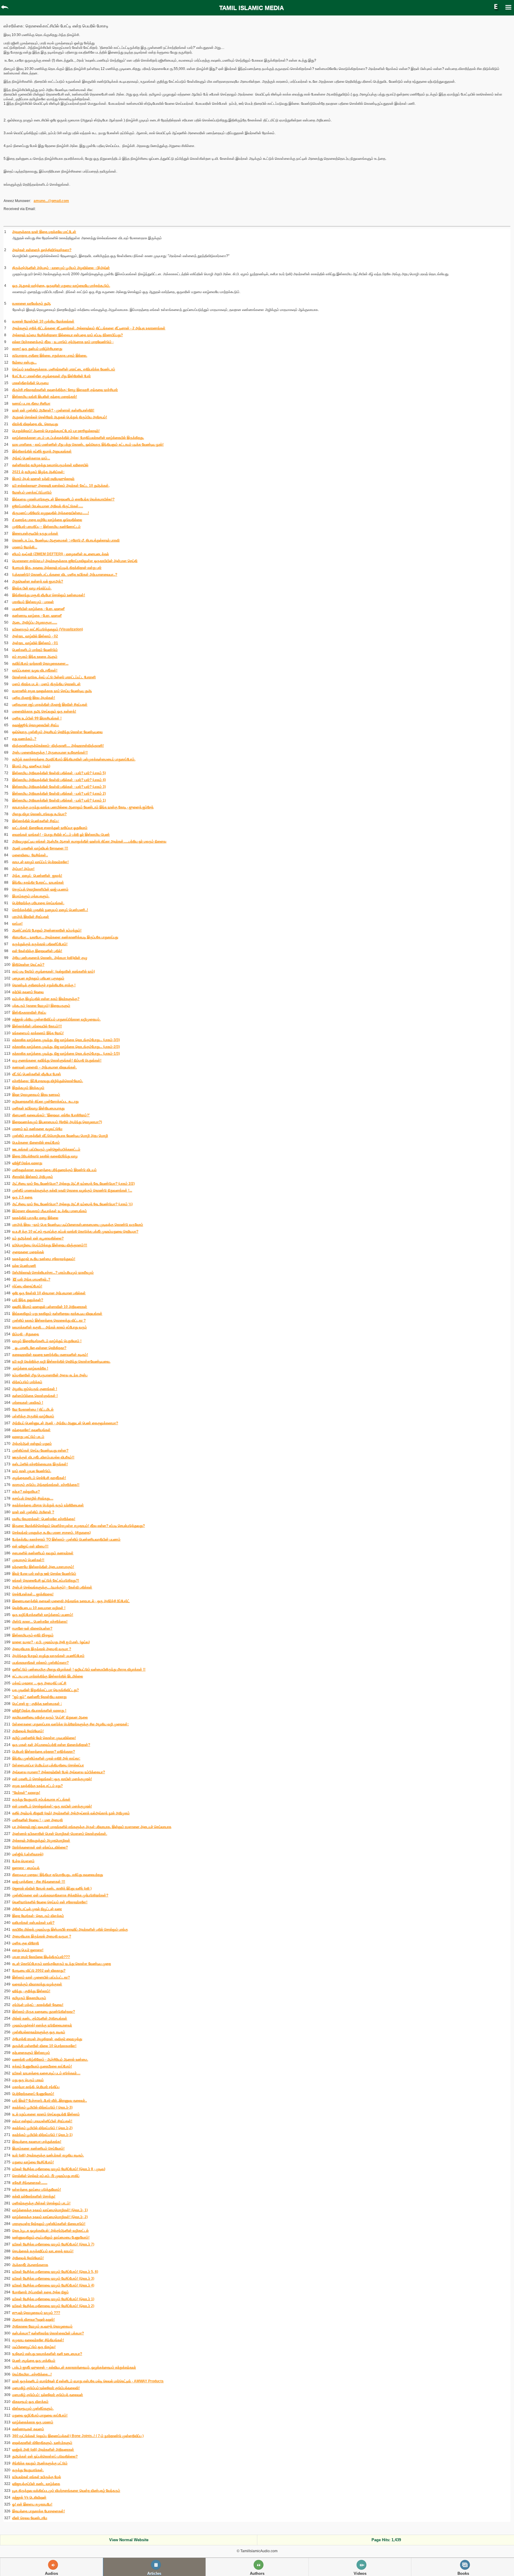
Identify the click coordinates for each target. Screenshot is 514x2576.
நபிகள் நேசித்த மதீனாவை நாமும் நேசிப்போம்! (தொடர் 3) (53, 2278)
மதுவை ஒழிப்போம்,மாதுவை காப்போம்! (40, 2415)
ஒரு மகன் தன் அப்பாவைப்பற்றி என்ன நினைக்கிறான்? (51, 1745)
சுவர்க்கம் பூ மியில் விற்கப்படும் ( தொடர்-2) (42, 2128)
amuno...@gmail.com (51, 201)
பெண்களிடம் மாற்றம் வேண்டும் (35, 650)
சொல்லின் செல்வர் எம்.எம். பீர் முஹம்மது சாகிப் (46, 2176)
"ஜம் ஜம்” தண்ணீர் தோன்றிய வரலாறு (39, 1697)
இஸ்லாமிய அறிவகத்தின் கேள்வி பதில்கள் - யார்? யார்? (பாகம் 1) (59, 800)
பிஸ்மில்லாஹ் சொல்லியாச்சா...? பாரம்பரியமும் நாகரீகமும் (53, 1273)
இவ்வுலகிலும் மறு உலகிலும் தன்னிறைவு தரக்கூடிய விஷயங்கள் (57, 1314)
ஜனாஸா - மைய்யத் (26, 1868)
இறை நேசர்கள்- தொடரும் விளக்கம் (38, 1916)
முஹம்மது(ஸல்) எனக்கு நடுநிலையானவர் (42, 2025)
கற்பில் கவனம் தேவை (28, 992)
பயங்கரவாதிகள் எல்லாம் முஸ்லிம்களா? (40, 1663)
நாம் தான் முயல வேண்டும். (32, 1471)
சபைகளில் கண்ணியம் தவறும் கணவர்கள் (43, 1553)
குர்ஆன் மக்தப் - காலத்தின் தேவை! (38, 2005)
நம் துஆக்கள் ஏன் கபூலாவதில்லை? (38, 1238)
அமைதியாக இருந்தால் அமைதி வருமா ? (42, 1649)
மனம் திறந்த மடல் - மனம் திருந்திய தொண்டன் (46, 684)
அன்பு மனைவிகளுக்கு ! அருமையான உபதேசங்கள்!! (50, 752)
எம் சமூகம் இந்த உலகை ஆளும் (35, 657)
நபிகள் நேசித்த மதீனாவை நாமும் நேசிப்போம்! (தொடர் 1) (53, 2299)
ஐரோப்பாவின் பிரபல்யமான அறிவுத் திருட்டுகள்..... (48, 506)
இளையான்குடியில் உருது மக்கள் (35, 533)
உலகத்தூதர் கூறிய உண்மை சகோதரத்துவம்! (44, 1259)
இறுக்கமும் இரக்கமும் (28, 1088)
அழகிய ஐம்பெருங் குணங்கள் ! (35, 1389)
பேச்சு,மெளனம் (23, 1861)
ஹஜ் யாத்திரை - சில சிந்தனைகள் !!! (39, 1882)
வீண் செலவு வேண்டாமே (30, 2518)
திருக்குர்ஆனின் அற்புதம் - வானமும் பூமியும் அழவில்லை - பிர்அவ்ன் (61, 268)
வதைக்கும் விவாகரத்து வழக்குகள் (37, 1984)
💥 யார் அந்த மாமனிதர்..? (31, 1279)
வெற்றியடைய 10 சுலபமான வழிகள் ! (39, 1608)
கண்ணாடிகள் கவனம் (28, 2429)
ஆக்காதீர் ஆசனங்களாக (30, 2265)
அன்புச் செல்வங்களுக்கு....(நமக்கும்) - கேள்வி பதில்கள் (52, 1587)
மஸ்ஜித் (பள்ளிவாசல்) (28, 1854)
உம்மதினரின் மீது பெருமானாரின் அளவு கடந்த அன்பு (50, 1375)
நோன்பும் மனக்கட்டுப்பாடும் (32, 492)
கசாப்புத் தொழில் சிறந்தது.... (33, 1498)
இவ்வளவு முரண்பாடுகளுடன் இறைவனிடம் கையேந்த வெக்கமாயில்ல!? (63, 499)
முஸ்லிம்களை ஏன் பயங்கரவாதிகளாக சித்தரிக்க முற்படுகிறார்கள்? (60, 1895)
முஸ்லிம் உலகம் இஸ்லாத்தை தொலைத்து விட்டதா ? (49, 1320)
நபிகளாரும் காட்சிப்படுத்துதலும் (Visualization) (48, 629)
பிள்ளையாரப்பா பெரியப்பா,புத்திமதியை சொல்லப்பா (48, 1765)
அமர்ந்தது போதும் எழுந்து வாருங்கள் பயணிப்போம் (48, 1656)
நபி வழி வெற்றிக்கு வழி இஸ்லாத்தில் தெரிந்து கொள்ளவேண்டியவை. (61, 1361)
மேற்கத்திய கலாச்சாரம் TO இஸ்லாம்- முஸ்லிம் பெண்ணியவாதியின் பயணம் (66, 1539)
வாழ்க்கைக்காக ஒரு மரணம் (33, 2422)
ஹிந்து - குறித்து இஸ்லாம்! (31, 1991)
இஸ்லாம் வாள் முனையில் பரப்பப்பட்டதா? (41, 1977)
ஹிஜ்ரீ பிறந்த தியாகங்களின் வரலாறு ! (39, 1710)
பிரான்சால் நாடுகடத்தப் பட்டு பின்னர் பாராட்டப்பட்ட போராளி (54, 677)
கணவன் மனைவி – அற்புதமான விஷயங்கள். (44, 1067)
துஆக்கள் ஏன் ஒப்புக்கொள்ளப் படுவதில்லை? (45, 2456)
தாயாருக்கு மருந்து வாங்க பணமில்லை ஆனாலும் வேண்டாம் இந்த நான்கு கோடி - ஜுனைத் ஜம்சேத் (83, 807)
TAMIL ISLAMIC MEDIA (251, 8)
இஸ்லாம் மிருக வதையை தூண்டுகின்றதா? (44, 2012)
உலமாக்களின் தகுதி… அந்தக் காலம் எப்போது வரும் (50, 1327)
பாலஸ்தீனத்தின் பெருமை (30, 383)
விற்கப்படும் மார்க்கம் (27, 1382)
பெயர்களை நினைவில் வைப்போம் (36, 1143)
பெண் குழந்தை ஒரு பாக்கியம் (34, 2361)
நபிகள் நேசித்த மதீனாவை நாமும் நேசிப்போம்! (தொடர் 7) (53, 2244)
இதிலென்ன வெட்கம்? (28, 965)
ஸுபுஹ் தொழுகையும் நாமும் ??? (36, 2313)
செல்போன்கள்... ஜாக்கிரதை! (33, 1594)
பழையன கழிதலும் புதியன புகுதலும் (38, 978)
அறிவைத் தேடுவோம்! (28, 1731)
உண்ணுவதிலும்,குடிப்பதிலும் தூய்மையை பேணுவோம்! (51, 2237)
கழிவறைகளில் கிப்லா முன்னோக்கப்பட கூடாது (45, 1101)
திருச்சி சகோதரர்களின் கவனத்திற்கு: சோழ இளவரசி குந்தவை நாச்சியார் (65, 390)
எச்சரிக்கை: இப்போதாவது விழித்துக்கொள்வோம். (48, 1081)
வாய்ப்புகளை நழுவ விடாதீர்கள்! (35, 670)
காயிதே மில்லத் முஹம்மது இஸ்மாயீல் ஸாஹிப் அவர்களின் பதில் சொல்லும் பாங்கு (70, 1929)
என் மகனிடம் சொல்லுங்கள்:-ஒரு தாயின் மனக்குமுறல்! (52, 1779)
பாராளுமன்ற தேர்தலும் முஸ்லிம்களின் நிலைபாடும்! (49, 2224)
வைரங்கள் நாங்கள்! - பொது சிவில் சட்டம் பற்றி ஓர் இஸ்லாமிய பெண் (61, 835)
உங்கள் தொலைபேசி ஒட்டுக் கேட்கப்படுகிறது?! (46, 1580)
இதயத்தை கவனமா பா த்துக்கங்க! (37, 2142)
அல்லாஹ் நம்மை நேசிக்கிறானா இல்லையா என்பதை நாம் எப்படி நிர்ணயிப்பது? (68, 335)
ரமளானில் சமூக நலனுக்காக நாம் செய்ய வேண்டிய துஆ (52, 691)
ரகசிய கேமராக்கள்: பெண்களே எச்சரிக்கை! (44, 1519)
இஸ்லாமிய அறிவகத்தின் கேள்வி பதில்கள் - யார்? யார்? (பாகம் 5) (59, 773)
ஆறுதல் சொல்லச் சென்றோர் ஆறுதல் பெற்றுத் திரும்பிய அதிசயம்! (60, 417)
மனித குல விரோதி (26, 1943)
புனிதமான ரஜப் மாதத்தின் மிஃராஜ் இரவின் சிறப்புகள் (50, 705)
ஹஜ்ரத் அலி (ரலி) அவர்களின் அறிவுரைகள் (43, 2450)
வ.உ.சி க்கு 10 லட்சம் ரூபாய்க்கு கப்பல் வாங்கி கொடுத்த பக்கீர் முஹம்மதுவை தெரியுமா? (75, 1231)
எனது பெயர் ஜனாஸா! (28, 1950)
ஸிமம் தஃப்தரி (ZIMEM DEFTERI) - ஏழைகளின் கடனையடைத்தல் (61, 554)
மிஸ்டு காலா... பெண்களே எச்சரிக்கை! (40, 1622)
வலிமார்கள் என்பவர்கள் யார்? (33, 1923)
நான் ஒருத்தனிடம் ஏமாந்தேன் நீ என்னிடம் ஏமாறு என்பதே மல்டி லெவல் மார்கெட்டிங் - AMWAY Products (88, 2381)
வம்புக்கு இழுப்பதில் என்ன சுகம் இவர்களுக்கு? (46, 999)
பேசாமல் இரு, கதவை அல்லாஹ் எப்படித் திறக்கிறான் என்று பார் (57, 568)
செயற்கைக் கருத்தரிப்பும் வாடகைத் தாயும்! (43, 2251)
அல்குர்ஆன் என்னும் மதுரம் (32, 1444)
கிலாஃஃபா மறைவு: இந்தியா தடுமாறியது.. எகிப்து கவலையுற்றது (58, 1875)
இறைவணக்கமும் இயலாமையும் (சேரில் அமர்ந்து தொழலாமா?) (57, 1122)
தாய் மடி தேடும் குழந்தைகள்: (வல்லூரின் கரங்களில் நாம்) (54, 971)
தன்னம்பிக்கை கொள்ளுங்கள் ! (35, 1396)
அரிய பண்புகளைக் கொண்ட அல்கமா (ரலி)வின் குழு (50, 958)
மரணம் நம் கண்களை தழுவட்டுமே (37, 1129)
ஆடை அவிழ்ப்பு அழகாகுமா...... (35, 622)
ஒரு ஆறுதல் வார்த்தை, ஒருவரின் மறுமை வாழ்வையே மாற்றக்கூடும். (61, 286)
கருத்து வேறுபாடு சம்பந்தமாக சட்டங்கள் (41, 1799)
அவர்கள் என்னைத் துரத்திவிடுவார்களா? (42, 250)
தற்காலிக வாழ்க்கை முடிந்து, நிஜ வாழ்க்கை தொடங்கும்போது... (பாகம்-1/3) (66, 1054)
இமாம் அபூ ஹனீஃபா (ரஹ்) (31, 766)
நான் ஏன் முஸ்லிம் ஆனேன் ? (33, 1512)
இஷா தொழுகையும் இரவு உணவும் (36, 1095)
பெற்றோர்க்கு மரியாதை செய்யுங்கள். (38, 903)
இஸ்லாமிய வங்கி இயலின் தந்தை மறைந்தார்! (45, 397)
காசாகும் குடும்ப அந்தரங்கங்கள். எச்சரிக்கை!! (46, 1485)
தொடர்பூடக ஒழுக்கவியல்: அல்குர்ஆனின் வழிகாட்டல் (50, 2231)
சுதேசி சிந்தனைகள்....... (30, 2183)
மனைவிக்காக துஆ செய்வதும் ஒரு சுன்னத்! (44, 711)
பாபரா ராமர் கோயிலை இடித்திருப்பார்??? (41, 1957)
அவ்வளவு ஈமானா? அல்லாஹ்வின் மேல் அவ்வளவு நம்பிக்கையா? (59, 1772)
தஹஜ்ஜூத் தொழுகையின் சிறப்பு (36, 725)
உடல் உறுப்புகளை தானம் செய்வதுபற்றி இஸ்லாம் (46, 2114)
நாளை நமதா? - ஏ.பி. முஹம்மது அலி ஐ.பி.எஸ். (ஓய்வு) (51, 1642)
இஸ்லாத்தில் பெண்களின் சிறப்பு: (36, 821)
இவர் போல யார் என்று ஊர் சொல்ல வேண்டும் (44, 1574)
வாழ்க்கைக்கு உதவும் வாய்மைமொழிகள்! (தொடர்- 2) (50, 2217)
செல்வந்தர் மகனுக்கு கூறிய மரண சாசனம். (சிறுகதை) (51, 1533)
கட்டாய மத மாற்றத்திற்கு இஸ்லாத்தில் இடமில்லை (48, 1676)
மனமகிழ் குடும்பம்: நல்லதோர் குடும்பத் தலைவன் (48, 2395)
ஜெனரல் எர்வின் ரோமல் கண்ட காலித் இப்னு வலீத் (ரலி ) (52, 1888)
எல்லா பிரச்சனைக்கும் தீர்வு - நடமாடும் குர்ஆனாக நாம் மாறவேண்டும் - (63, 342)
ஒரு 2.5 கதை (22, 1197)
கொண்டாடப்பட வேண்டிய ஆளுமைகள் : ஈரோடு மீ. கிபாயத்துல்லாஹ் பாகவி (66, 540)
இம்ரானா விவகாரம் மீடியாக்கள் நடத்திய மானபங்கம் (50, 1211)
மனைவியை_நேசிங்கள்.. (30, 855)
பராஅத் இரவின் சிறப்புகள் (31, 917)
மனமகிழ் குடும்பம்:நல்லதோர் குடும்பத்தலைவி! (46, 2388)
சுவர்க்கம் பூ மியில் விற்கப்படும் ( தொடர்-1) (42, 2135)
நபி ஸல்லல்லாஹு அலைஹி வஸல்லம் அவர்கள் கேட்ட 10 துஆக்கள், (61, 486)
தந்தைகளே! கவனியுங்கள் (31, 1430)
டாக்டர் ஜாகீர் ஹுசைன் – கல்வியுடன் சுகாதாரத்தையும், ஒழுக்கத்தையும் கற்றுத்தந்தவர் (74, 2367)
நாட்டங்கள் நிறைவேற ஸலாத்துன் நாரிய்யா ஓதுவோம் (50, 828)
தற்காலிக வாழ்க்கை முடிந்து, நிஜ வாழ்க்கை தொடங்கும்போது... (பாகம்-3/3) (66, 1040)
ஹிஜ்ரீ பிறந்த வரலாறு (27, 1163)
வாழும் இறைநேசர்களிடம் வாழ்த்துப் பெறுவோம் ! (47, 1341)
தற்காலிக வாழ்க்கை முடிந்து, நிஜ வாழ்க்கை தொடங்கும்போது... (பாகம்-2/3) (66, 1047)
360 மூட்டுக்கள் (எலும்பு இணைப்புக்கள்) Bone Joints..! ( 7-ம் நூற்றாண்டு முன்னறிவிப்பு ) (78, 2436)
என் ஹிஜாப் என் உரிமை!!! (30, 1546)
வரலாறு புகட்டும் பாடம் (28, 1437)
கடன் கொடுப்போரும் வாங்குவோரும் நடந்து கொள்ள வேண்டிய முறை (62, 1964)
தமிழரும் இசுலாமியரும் (29, 1998)
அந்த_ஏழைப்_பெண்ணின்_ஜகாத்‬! (37, 876)
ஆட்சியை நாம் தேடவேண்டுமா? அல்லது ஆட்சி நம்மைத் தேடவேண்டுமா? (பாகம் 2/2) (73, 1184)
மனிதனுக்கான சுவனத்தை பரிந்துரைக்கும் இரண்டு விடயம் (54, 1170)
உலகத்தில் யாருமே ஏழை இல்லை (35, 1218)
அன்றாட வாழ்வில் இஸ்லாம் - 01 (35, 643)
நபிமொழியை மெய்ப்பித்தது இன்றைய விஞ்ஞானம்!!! (50, 1245)
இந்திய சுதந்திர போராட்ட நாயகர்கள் (38, 882)
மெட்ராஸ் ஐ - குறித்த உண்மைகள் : (37, 1704)
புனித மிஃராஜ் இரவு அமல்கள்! (34, 698)
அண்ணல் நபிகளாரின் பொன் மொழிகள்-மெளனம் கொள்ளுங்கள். (60, 1834)
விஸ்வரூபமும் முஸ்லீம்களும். (33, 2408)
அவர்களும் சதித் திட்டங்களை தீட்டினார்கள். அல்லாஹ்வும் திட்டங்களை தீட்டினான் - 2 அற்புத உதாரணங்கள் (89, 328)
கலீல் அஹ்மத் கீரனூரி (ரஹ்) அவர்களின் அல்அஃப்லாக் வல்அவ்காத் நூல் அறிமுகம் (71, 1813)
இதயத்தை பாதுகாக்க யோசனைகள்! (39, 2511)
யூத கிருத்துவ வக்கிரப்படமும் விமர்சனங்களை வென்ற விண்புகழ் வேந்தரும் (66, 2491)
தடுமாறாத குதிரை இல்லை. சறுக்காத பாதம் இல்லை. (50, 356)
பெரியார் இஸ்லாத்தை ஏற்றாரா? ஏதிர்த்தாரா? (44, 1752)
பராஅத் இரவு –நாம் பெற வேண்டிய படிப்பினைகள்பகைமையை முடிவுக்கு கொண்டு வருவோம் (78, 1225)
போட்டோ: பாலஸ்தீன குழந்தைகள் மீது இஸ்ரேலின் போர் (51, 376)
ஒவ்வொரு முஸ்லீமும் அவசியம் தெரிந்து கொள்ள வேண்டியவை (57, 732)
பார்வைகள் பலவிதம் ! (28, 1403)
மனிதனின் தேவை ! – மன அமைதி (37, 1820)
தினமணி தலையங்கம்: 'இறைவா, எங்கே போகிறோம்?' (51, 1115)
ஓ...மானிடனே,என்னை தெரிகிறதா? (39, 1348)
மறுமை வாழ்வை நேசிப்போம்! (33, 2162)
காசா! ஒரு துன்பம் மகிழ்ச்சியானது (37, 349)
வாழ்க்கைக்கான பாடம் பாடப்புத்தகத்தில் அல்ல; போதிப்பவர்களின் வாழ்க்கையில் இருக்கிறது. (78, 438)
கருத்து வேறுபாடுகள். (28, 2470)
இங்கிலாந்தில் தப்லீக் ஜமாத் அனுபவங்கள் (42, 451)
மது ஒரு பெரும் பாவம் (28, 2080)
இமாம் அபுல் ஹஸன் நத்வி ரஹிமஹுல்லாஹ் (43, 479)
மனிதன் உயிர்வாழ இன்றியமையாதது (38, 1108)
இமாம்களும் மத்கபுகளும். (31, 896)
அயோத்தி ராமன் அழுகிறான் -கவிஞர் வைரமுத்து (47, 2039)
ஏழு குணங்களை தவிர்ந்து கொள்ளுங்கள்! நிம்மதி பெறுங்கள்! (57, 1060)
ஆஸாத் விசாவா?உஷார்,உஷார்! (33, 2320)
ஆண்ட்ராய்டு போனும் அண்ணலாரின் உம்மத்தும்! (47, 930)
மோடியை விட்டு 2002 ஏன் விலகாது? (39, 1971)
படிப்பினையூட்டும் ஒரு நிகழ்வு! (34, 2347)
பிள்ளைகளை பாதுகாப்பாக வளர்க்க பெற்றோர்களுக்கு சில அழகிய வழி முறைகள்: (70, 1724)
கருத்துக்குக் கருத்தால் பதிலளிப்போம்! (40, 944)
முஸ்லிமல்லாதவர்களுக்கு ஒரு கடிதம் (39, 2032)
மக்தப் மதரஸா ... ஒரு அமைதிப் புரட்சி (39, 1683)
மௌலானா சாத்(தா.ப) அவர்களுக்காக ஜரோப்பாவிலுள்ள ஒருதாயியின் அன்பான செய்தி (75, 561)
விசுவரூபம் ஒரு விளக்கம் (30, 2402)
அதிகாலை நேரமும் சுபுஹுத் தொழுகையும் (42, 2326)
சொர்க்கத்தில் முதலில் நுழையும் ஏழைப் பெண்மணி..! (50, 910)
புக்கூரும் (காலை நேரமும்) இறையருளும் (41, 1006)
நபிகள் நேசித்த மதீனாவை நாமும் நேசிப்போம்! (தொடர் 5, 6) (55, 2272)
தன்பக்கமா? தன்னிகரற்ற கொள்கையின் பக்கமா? (48, 2333)
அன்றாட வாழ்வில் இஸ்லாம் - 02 (35, 636)
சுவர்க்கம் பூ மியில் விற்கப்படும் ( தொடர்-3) (42, 2107)
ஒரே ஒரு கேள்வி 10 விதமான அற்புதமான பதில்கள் (49, 1293)
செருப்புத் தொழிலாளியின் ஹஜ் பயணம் (40, 889)
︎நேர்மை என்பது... (24, 362)
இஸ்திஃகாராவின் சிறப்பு (29, 1012)
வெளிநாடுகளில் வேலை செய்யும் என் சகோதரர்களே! (50, 1902)
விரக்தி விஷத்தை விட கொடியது (35, 424)
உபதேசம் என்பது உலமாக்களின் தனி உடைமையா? (47, 2354)
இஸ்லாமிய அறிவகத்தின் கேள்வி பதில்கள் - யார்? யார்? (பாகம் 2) (59, 794)
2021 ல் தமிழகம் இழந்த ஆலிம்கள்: (38, 472)
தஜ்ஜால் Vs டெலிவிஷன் (29, 2497)
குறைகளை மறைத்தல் (28, 1252)
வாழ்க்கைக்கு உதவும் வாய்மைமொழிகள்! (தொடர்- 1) (50, 2210)
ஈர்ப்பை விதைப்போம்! (27, 1286)
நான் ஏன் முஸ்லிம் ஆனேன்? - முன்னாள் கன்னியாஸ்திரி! (53, 410)
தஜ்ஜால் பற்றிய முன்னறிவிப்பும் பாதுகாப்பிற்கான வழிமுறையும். (56, 1019)
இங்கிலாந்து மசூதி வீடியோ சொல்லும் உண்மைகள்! (49, 595)
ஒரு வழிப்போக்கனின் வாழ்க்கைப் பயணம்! (43, 1615)
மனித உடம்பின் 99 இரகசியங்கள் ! (37, 718)
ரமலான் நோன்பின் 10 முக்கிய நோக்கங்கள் (43, 321)
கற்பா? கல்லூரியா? (26, 1492)
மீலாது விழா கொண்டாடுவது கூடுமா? (39, 814)
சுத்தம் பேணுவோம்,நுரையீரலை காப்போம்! (42, 2066)
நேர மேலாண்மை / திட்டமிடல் (33, 1409)
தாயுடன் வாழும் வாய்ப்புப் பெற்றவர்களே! (40, 862)
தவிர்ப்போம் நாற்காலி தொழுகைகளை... (40, 663)
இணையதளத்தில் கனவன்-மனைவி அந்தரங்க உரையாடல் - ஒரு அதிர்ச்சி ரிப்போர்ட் (71, 1601)
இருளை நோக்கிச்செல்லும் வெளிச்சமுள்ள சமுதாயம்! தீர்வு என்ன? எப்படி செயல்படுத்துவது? (79, 1526)
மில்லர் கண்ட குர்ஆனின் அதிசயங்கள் (40, 2018)
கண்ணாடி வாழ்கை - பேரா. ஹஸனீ (37, 616)
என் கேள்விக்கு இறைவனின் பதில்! (37, 951)
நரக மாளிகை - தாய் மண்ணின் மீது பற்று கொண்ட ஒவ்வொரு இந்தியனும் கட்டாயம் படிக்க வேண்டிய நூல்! (88, 445)
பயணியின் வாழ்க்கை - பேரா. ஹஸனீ (38, 609)
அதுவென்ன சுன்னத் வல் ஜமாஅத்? (38, 581)
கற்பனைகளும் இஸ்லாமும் (31, 2053)
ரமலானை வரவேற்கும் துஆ (32, 303)
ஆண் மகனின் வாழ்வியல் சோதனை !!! (40, 848)
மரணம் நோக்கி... (25, 547)
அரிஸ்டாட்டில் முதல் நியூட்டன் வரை (37, 1909)
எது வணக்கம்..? (24, 739)
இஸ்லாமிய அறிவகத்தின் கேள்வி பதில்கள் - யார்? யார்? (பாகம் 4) (59, 780)
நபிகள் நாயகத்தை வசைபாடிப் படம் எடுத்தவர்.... (46, 2073)
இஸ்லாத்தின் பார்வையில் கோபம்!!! (37, 1026)
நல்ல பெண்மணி (24, 1266)
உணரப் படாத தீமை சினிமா (31, 403)
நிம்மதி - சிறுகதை (26, 1334)
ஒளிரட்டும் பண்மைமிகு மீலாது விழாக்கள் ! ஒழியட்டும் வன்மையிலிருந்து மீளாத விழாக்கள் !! (79, 1669)
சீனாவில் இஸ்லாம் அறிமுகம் (33, 1177)
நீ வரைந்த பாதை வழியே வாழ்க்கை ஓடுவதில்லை (47, 520)
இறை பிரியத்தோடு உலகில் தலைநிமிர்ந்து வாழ (45, 1156)
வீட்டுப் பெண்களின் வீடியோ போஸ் (37, 1074)
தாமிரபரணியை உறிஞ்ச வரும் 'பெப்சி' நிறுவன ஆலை (50, 1717)
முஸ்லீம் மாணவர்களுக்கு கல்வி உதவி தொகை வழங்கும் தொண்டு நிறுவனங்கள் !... (72, 1190)
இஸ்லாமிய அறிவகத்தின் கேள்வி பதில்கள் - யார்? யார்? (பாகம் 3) (59, 787)
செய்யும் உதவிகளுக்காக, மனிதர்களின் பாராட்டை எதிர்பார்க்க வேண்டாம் (64, 369)
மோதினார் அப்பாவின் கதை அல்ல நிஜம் (40, 2292)
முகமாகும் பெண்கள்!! (28, 1560)
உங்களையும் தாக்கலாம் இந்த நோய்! (38, 1033)
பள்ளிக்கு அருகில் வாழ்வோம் (33, 1416)
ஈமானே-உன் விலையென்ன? (32, 1628)
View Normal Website (129, 2540)
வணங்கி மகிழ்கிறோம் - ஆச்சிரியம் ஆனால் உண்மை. (50, 2059)
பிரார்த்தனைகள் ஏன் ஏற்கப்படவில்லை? (40, 1847)
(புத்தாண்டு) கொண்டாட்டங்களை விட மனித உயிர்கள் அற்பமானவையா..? (65, 575)
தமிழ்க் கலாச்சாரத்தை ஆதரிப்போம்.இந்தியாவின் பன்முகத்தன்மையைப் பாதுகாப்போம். (74, 759)
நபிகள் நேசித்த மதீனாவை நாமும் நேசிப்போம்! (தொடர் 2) (53, 2306)
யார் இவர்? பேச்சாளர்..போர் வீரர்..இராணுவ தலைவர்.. (50, 2101)
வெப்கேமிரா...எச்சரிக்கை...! (32, 2374)
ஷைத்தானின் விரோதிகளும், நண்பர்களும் (42, 2443)
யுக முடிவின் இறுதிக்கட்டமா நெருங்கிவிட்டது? (46, 1690)
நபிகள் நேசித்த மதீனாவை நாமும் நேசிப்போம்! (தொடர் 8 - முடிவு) (59, 2169)
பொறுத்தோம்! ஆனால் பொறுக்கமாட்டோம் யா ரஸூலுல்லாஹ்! (56, 431)
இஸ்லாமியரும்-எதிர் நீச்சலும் (33, 1635)
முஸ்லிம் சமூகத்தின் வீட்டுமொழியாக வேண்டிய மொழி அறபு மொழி (60, 1136)
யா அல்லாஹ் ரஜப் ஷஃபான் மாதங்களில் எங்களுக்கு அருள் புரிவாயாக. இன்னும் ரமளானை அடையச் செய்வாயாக (92, 1827)
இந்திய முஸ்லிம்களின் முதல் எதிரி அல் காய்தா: (46, 1758)
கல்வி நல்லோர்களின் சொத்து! (34, 2196)
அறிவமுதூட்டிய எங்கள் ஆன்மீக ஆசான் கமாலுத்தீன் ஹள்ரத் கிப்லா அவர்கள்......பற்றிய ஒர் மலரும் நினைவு (89, 841)
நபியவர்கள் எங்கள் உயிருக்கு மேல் (37, 2477)
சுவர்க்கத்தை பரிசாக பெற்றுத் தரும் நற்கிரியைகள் (48, 1505)
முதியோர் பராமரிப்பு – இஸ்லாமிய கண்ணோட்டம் (46, 527)
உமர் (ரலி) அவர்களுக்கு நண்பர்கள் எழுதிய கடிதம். (48, 2155)
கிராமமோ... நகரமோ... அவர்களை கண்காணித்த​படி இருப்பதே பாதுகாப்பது (65, 937)
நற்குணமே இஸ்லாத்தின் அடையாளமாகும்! (43, 1567)
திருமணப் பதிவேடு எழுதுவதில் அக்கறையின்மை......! (51, 513)
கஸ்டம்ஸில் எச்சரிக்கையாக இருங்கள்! (40, 1464)
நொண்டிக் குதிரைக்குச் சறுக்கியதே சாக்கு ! (44, 985)
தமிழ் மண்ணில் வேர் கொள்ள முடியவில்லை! (44, 1738)
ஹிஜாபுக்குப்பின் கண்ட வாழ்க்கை (36, 2484)
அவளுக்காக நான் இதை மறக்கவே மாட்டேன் (44, 232)
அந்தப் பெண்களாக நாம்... (31, 458)
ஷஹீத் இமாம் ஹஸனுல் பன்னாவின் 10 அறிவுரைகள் (50, 1307)
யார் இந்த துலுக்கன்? (28, 1300)
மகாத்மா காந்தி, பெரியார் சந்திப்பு (36, 2087)
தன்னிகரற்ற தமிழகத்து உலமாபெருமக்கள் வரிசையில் (50, 465)
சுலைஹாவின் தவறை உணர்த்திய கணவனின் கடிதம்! (50, 1355)
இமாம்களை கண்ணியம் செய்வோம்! (38, 2148)
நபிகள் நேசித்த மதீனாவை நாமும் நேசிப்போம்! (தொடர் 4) (53, 2285)
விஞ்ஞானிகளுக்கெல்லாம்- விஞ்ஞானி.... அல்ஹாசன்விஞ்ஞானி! (58, 746)
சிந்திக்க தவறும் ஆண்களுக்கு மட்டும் (40, 2463)
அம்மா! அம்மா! (23, 869)
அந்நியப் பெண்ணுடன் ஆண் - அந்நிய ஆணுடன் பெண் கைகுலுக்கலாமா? (65, 1423)
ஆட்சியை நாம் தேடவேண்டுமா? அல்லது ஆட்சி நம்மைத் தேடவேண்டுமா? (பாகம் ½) (72, 1204)
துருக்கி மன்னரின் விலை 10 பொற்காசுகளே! (44, 2046)
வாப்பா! (17, 924)
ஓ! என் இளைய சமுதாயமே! (32, 2504)
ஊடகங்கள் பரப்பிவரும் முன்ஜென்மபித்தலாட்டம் (46, 1149)
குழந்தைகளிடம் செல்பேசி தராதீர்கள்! (39, 1478)
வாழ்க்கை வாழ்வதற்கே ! (30, 1368)
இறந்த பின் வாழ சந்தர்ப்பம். (32, 588)
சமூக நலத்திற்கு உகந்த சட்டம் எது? (37, 1786)
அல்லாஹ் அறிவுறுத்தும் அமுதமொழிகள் (41, 1841)
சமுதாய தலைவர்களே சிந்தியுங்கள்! (38, 2340)
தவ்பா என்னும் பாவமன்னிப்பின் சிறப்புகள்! (42, 2121)
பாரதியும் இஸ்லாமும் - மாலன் (33, 602)
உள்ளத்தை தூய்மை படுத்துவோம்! (37, 2190)
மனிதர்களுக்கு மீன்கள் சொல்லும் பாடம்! (41, 2203)
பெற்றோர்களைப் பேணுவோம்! (33, 2094)
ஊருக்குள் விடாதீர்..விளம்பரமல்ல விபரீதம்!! (43, 1457)
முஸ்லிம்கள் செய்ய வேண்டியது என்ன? (40, 1450)
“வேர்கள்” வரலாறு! (26, 1793)
